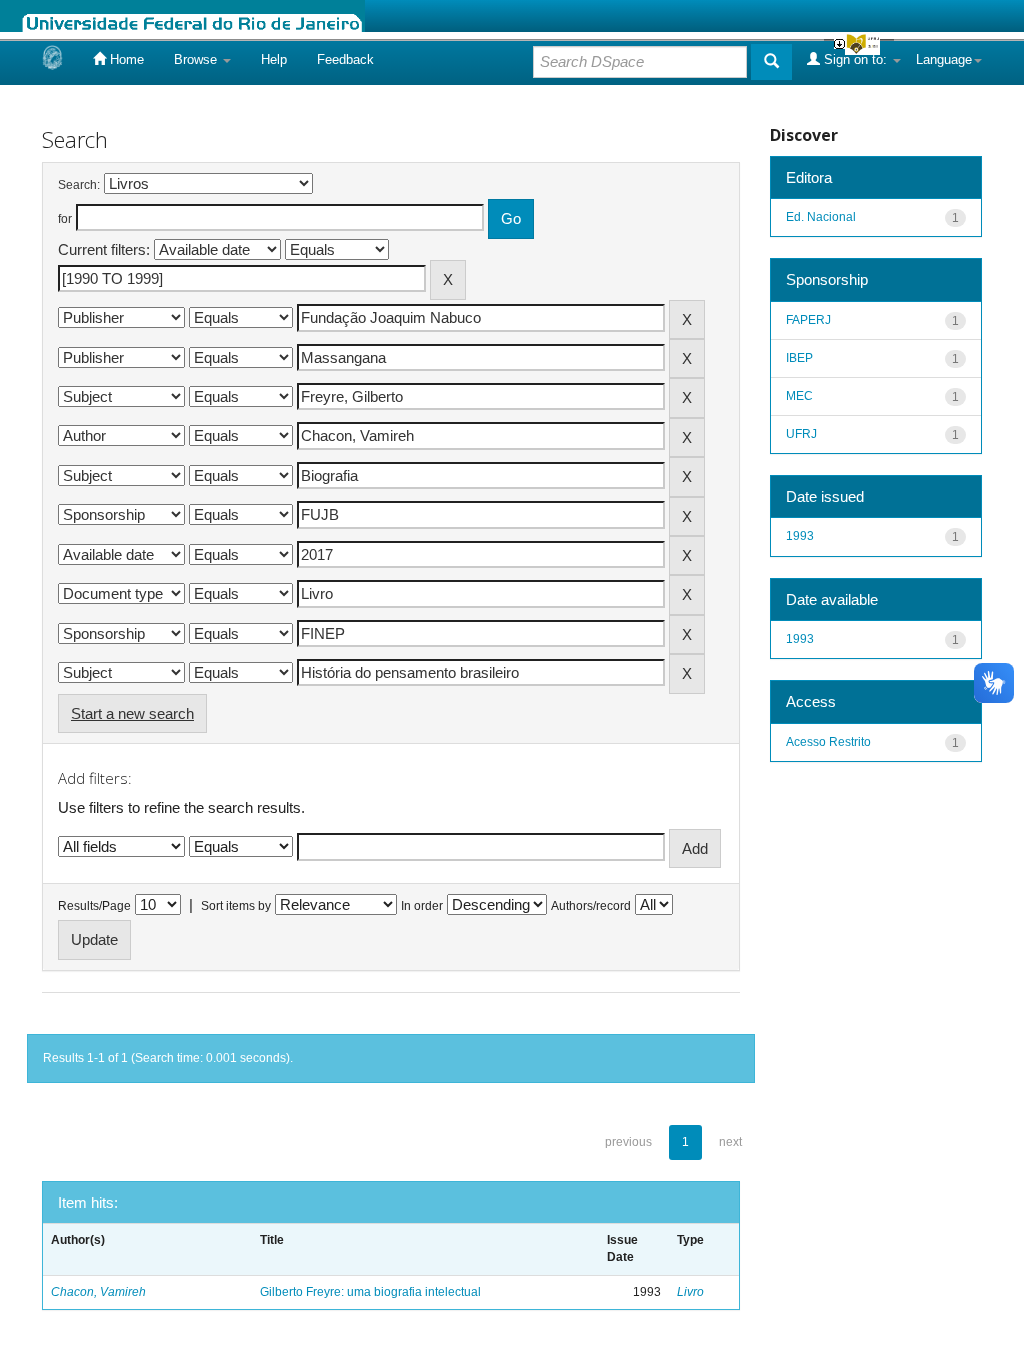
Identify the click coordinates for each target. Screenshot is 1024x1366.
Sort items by (236, 906)
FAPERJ (808, 320)
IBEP (799, 358)
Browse (197, 59)
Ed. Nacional (821, 217)
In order (422, 906)
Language (944, 59)
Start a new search (132, 713)
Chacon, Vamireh (98, 1292)
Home (125, 59)
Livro (690, 1292)
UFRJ (801, 434)
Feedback (345, 59)
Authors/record (591, 906)
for (65, 219)
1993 (800, 536)
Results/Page (94, 906)
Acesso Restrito (828, 742)
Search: (79, 185)
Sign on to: (855, 59)
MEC (799, 396)
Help (274, 59)
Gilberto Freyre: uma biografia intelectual (370, 1292)
